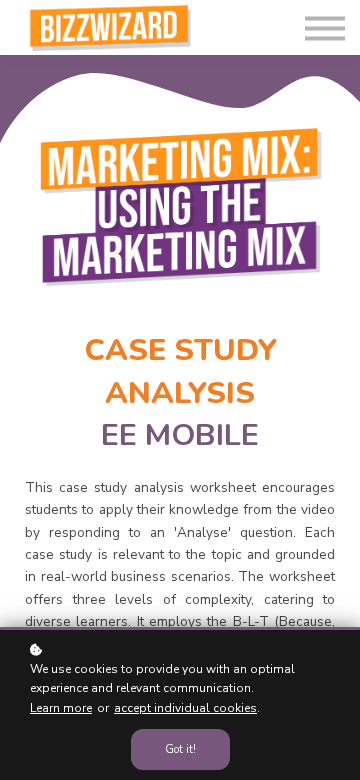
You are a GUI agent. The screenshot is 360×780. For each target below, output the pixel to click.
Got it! (180, 749)
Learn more (61, 708)
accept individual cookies (185, 708)
